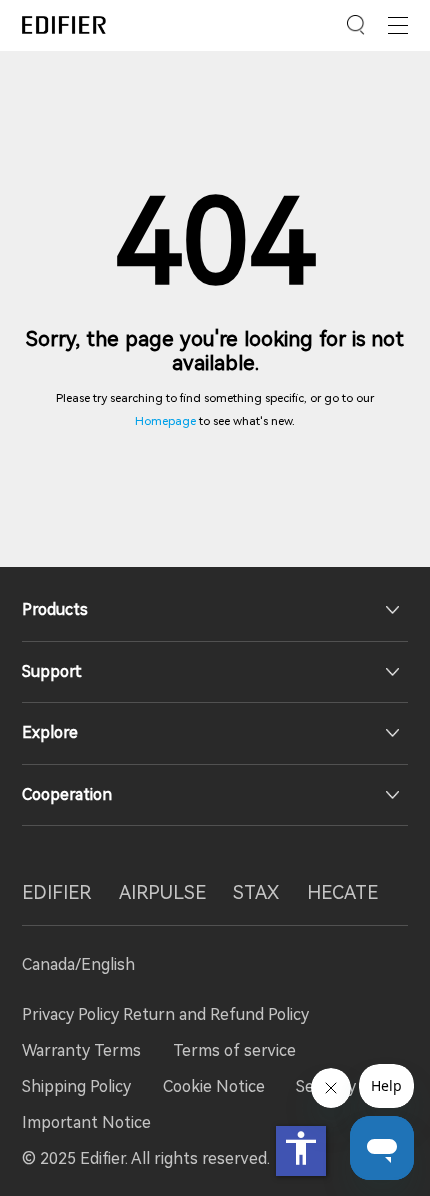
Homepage (165, 421)
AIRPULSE (162, 893)
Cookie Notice (214, 1086)
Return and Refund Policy (216, 1014)
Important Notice (86, 1122)
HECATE (342, 893)
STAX (256, 893)
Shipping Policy (76, 1086)
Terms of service (234, 1050)
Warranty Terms (81, 1050)
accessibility (301, 1148)
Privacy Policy (72, 1014)
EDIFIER (56, 893)
